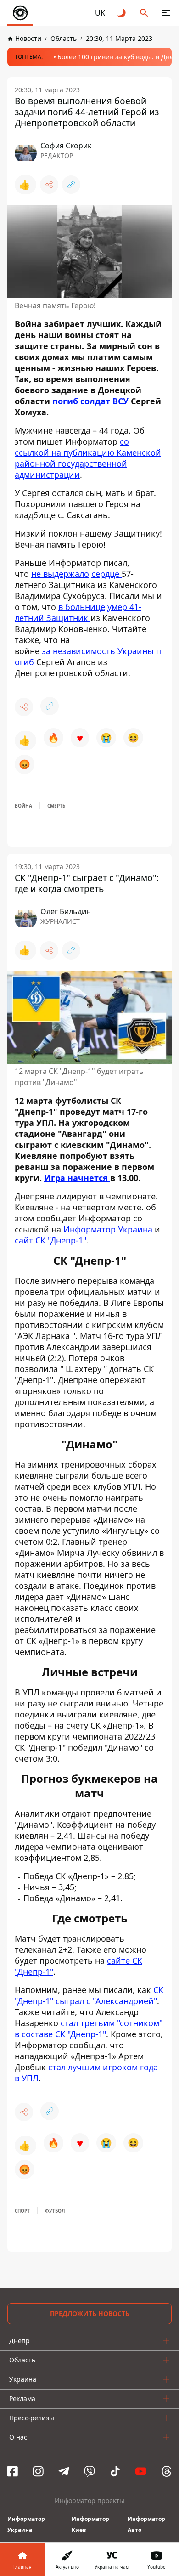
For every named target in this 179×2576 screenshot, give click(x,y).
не (37, 574)
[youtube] (141, 2471)
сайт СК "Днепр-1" (50, 1240)
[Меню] (166, 13)
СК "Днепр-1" (81, 2034)
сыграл (71, 2001)
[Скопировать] (71, 185)
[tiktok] (115, 2471)
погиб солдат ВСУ (90, 401)
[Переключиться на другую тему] (122, 13)
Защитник (68, 618)
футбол (55, 2211)
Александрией (125, 2001)
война (23, 806)
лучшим (84, 2067)
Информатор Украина (109, 1229)
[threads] (167, 2471)
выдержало (66, 574)
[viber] (89, 2471)
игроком (121, 2067)
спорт (22, 2211)
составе (38, 2034)
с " (91, 2001)
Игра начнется (77, 1178)
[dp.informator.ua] (20, 13)
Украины (136, 651)
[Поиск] (144, 13)
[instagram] (38, 2471)
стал (70, 2023)
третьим (99, 2023)
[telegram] (64, 2471)
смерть (56, 806)
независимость (84, 651)
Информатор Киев (90, 2524)
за (47, 651)
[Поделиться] (49, 185)
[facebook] (12, 2471)
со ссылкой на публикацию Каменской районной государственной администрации (88, 458)
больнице (85, 607)
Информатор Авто (146, 2524)
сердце (106, 574)
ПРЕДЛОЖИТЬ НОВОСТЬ (90, 2313)
